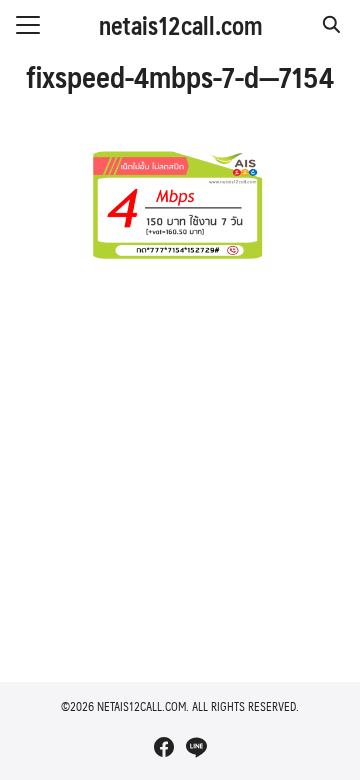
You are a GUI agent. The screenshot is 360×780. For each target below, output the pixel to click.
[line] (196, 747)
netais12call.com (180, 25)
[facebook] (164, 747)
